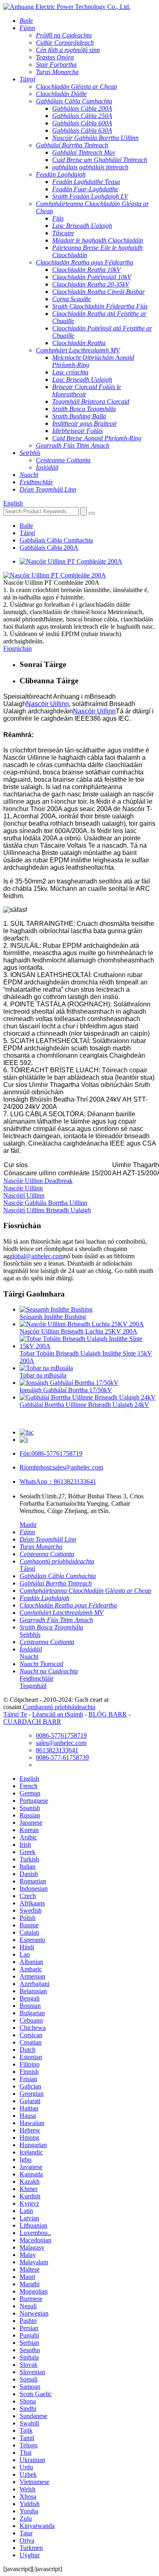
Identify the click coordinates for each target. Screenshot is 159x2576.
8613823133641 (58, 1482)
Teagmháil (33, 1686)
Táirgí (27, 533)
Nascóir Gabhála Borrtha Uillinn (45, 1203)
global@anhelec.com (36, 1256)
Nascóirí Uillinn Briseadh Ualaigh (47, 1210)
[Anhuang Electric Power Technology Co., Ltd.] (67, 7)
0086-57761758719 (51, 1453)
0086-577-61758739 (62, 1757)
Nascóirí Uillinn (24, 1195)
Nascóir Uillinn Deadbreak (38, 1181)
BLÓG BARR (108, 1714)
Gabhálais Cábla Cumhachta (56, 540)
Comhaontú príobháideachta (59, 1707)
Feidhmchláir (36, 1678)
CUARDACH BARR (32, 1722)
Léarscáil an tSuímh (58, 1714)
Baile (26, 526)
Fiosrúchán (18, 648)
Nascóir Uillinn (47, 704)
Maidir (28, 1525)
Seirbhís (30, 1635)
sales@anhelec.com (61, 1467)
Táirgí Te (15, 1714)
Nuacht (29, 1656)
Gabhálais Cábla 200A (49, 548)
